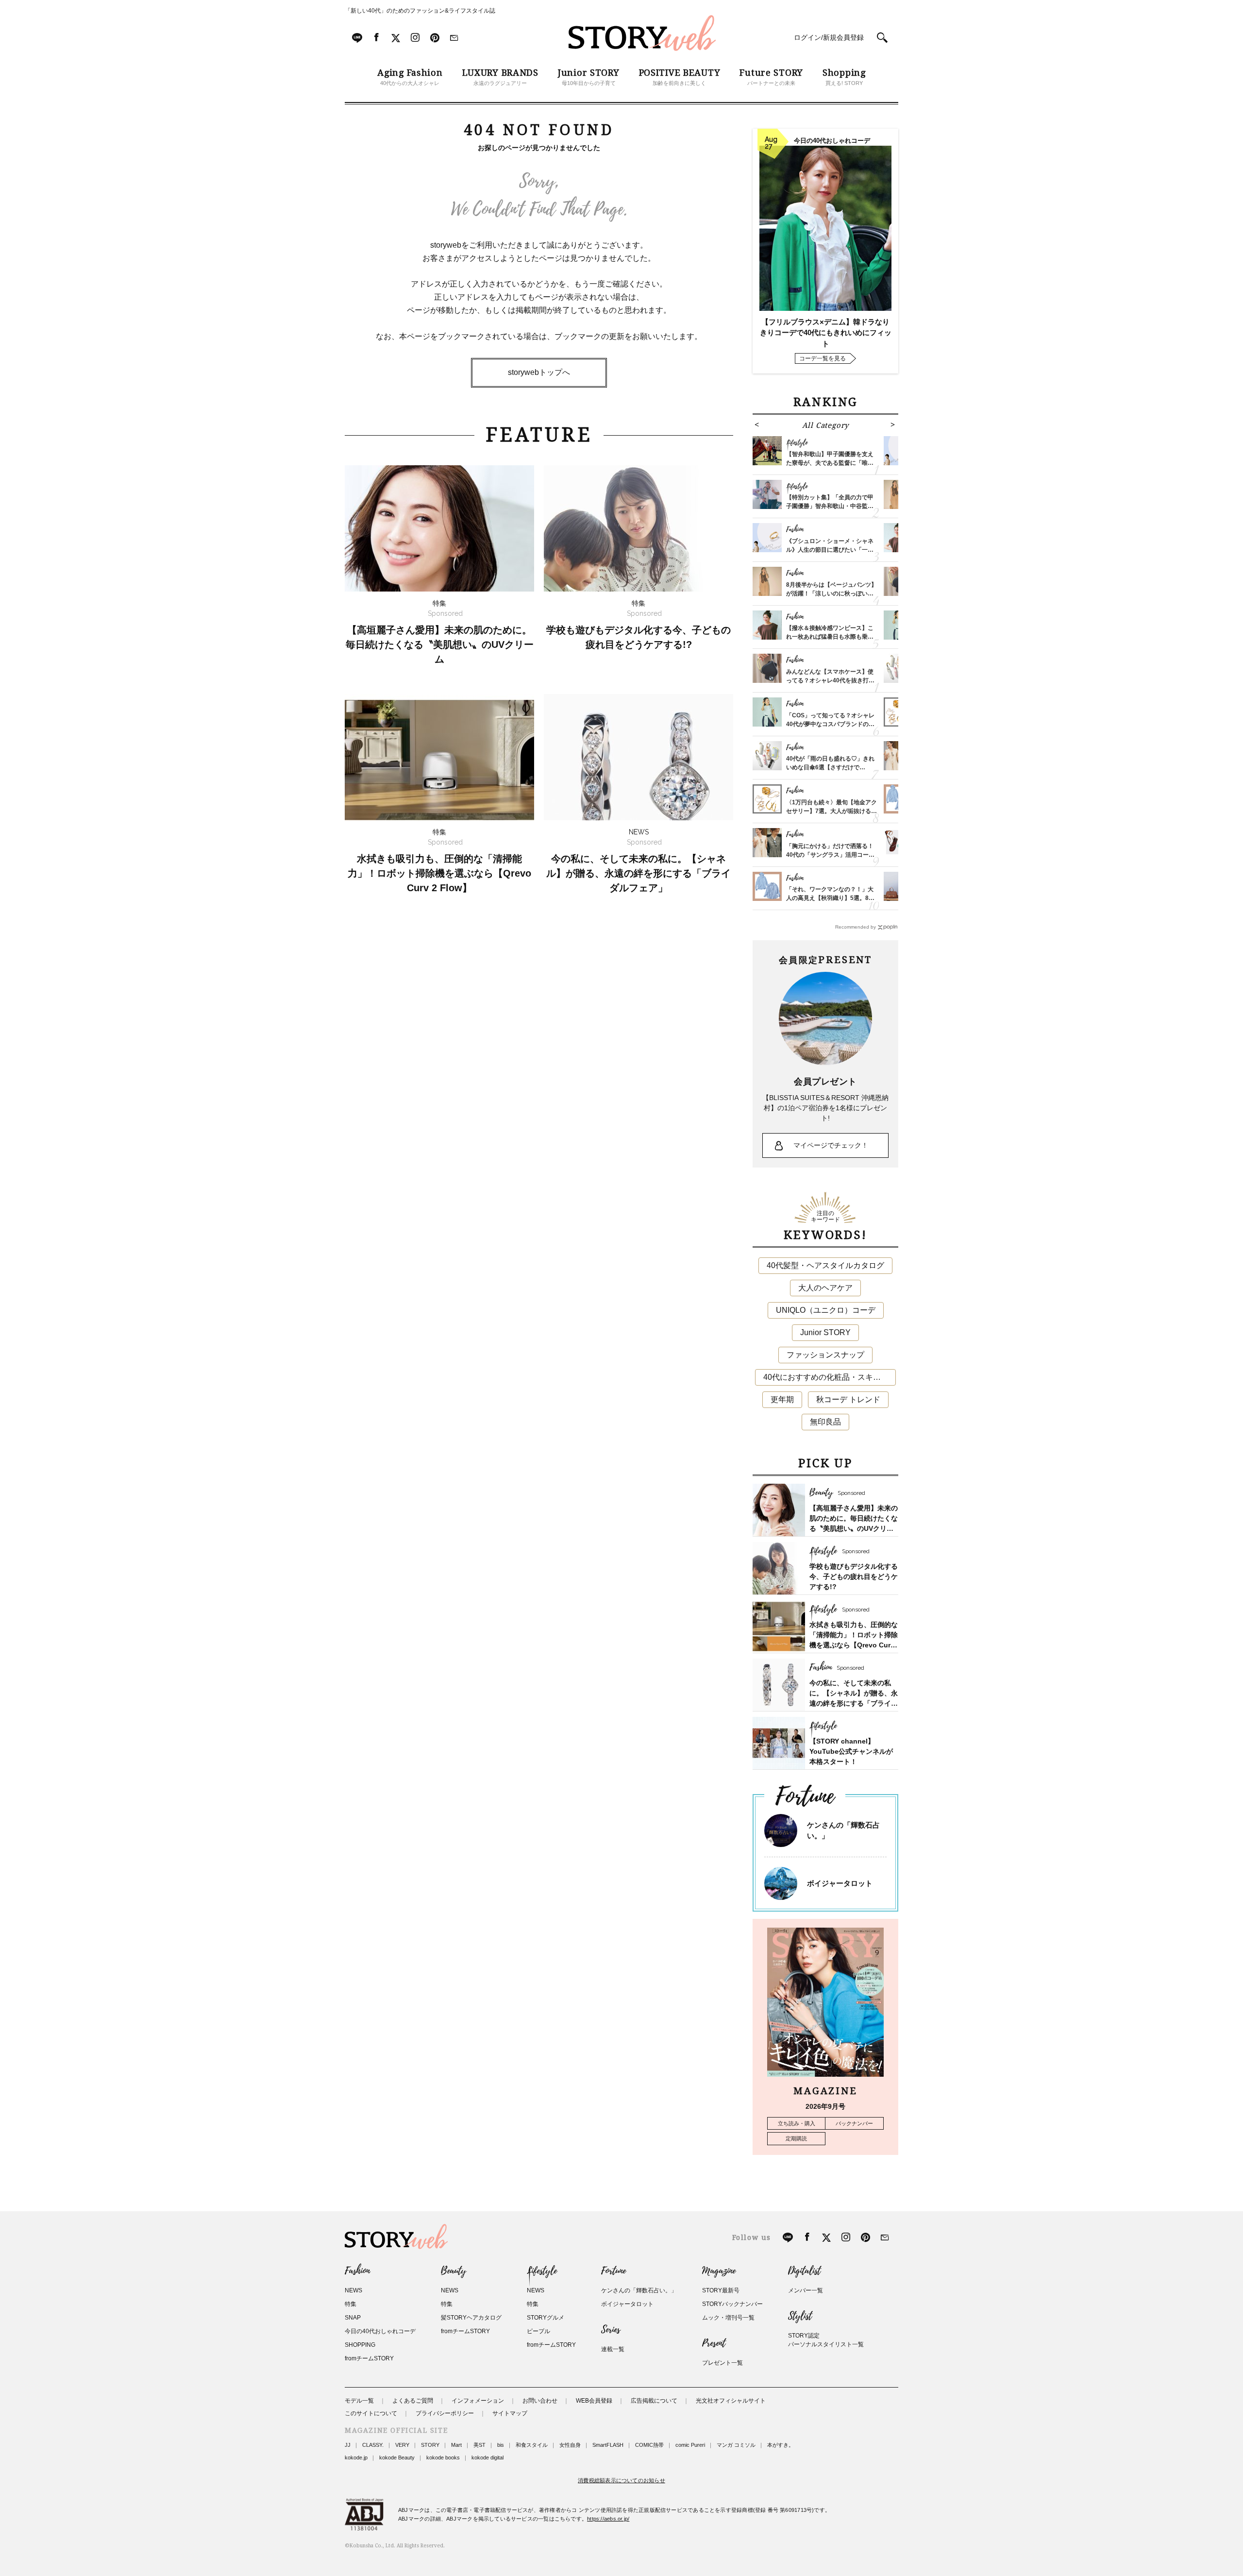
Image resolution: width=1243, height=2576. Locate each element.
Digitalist (804, 2271)
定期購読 (796, 2138)
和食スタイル (532, 2445)
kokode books (443, 2457)
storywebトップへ (539, 372)
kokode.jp (356, 2457)
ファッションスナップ (825, 1355)
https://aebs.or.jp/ (608, 2519)
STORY (430, 2445)
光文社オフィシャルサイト (731, 2401)
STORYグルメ (546, 2318)
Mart (456, 2445)
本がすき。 (781, 2445)
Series (611, 2330)
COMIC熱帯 (649, 2445)
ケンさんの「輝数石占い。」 (639, 2290)
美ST (479, 2445)
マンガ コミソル (736, 2445)
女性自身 (570, 2445)
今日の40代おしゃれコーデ (380, 2331)
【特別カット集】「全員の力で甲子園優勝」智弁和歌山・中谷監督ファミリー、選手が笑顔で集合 (830, 506)
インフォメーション (478, 2401)
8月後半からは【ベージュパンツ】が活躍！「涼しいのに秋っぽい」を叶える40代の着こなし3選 (831, 593)
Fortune (613, 2271)
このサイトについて (371, 2413)
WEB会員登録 (594, 2401)
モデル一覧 (359, 2401)
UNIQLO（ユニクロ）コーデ (826, 1310)
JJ (348, 2445)
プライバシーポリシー (445, 2413)
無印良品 (825, 1422)
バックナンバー (854, 2123)
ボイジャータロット (840, 1883)
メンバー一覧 (806, 2290)
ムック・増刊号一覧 (728, 2318)
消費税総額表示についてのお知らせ (621, 2480)
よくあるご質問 (413, 2401)
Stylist (800, 2316)
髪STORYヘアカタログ (471, 2318)
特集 (351, 2304)
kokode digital (487, 2457)
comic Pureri (690, 2445)
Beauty (454, 2271)
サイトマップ (510, 2413)
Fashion (357, 2271)
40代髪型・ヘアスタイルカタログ (825, 1265)
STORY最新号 (721, 2290)
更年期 (782, 1399)
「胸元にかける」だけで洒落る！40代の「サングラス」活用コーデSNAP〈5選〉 (830, 855)
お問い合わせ (540, 2401)
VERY (402, 2445)
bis (501, 2445)
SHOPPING (360, 2345)
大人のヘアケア (825, 1288)
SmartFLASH (608, 2445)
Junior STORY (825, 1332)
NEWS (353, 2290)
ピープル (538, 2331)
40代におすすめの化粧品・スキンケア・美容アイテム (830, 1377)
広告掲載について (654, 2401)
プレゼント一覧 (722, 2363)
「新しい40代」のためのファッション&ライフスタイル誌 (420, 11)
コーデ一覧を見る (823, 358)
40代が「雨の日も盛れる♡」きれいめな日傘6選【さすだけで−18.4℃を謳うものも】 (830, 767)
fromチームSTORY (369, 2358)
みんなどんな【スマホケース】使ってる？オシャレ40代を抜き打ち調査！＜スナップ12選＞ (830, 680)
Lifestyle (542, 2271)
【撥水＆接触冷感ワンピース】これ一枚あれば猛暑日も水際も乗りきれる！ (830, 637)
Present (714, 2343)
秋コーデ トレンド (848, 1399)
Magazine (719, 2271)
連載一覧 (613, 2349)
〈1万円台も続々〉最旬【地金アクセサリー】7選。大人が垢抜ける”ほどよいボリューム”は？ (831, 811)
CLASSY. (373, 2445)
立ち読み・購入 (797, 2123)
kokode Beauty (397, 2457)
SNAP (353, 2318)
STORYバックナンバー (732, 2304)
